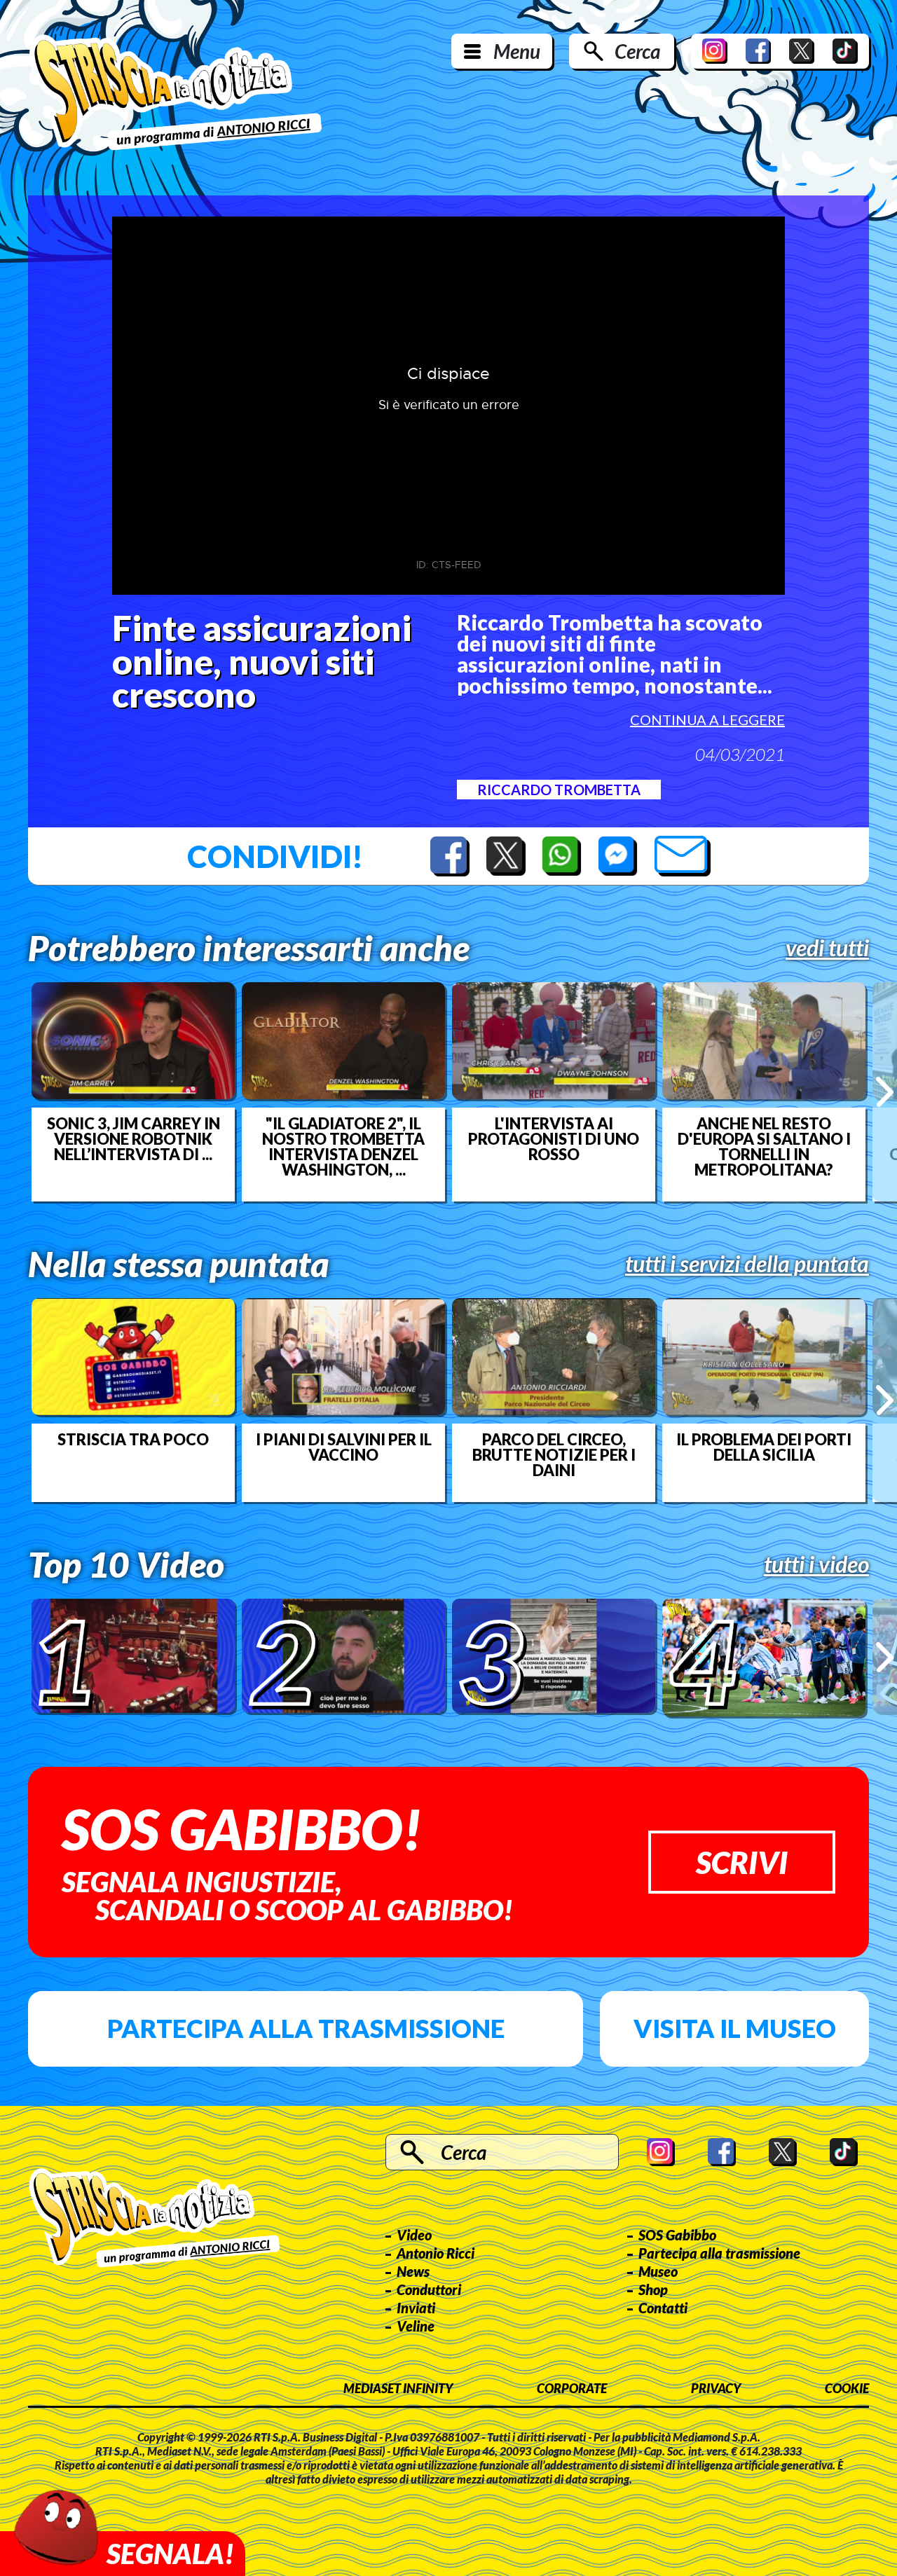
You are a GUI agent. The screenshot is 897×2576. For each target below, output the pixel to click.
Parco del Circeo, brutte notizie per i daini (554, 1455)
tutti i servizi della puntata (747, 1264)
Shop (653, 2289)
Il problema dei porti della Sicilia (764, 1447)
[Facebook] (758, 51)
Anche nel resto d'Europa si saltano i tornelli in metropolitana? (764, 1147)
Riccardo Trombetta (559, 790)
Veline (416, 2326)
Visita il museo (735, 2028)
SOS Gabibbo (677, 2235)
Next (885, 1091)
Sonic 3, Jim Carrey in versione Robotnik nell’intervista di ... (133, 1139)
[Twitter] (802, 51)
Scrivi (742, 1862)
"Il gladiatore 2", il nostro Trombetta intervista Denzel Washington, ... (343, 1147)
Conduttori (429, 2289)
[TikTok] (845, 51)
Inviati (416, 2308)
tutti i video (816, 1564)
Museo (658, 2271)
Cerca (637, 51)
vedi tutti (827, 948)
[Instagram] (715, 51)
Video (414, 2235)
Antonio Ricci (436, 2253)
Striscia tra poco (133, 1440)
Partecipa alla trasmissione (306, 2028)
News (413, 2271)
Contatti (663, 2308)
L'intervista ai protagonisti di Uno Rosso (554, 1139)
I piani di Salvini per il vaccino (344, 1447)
